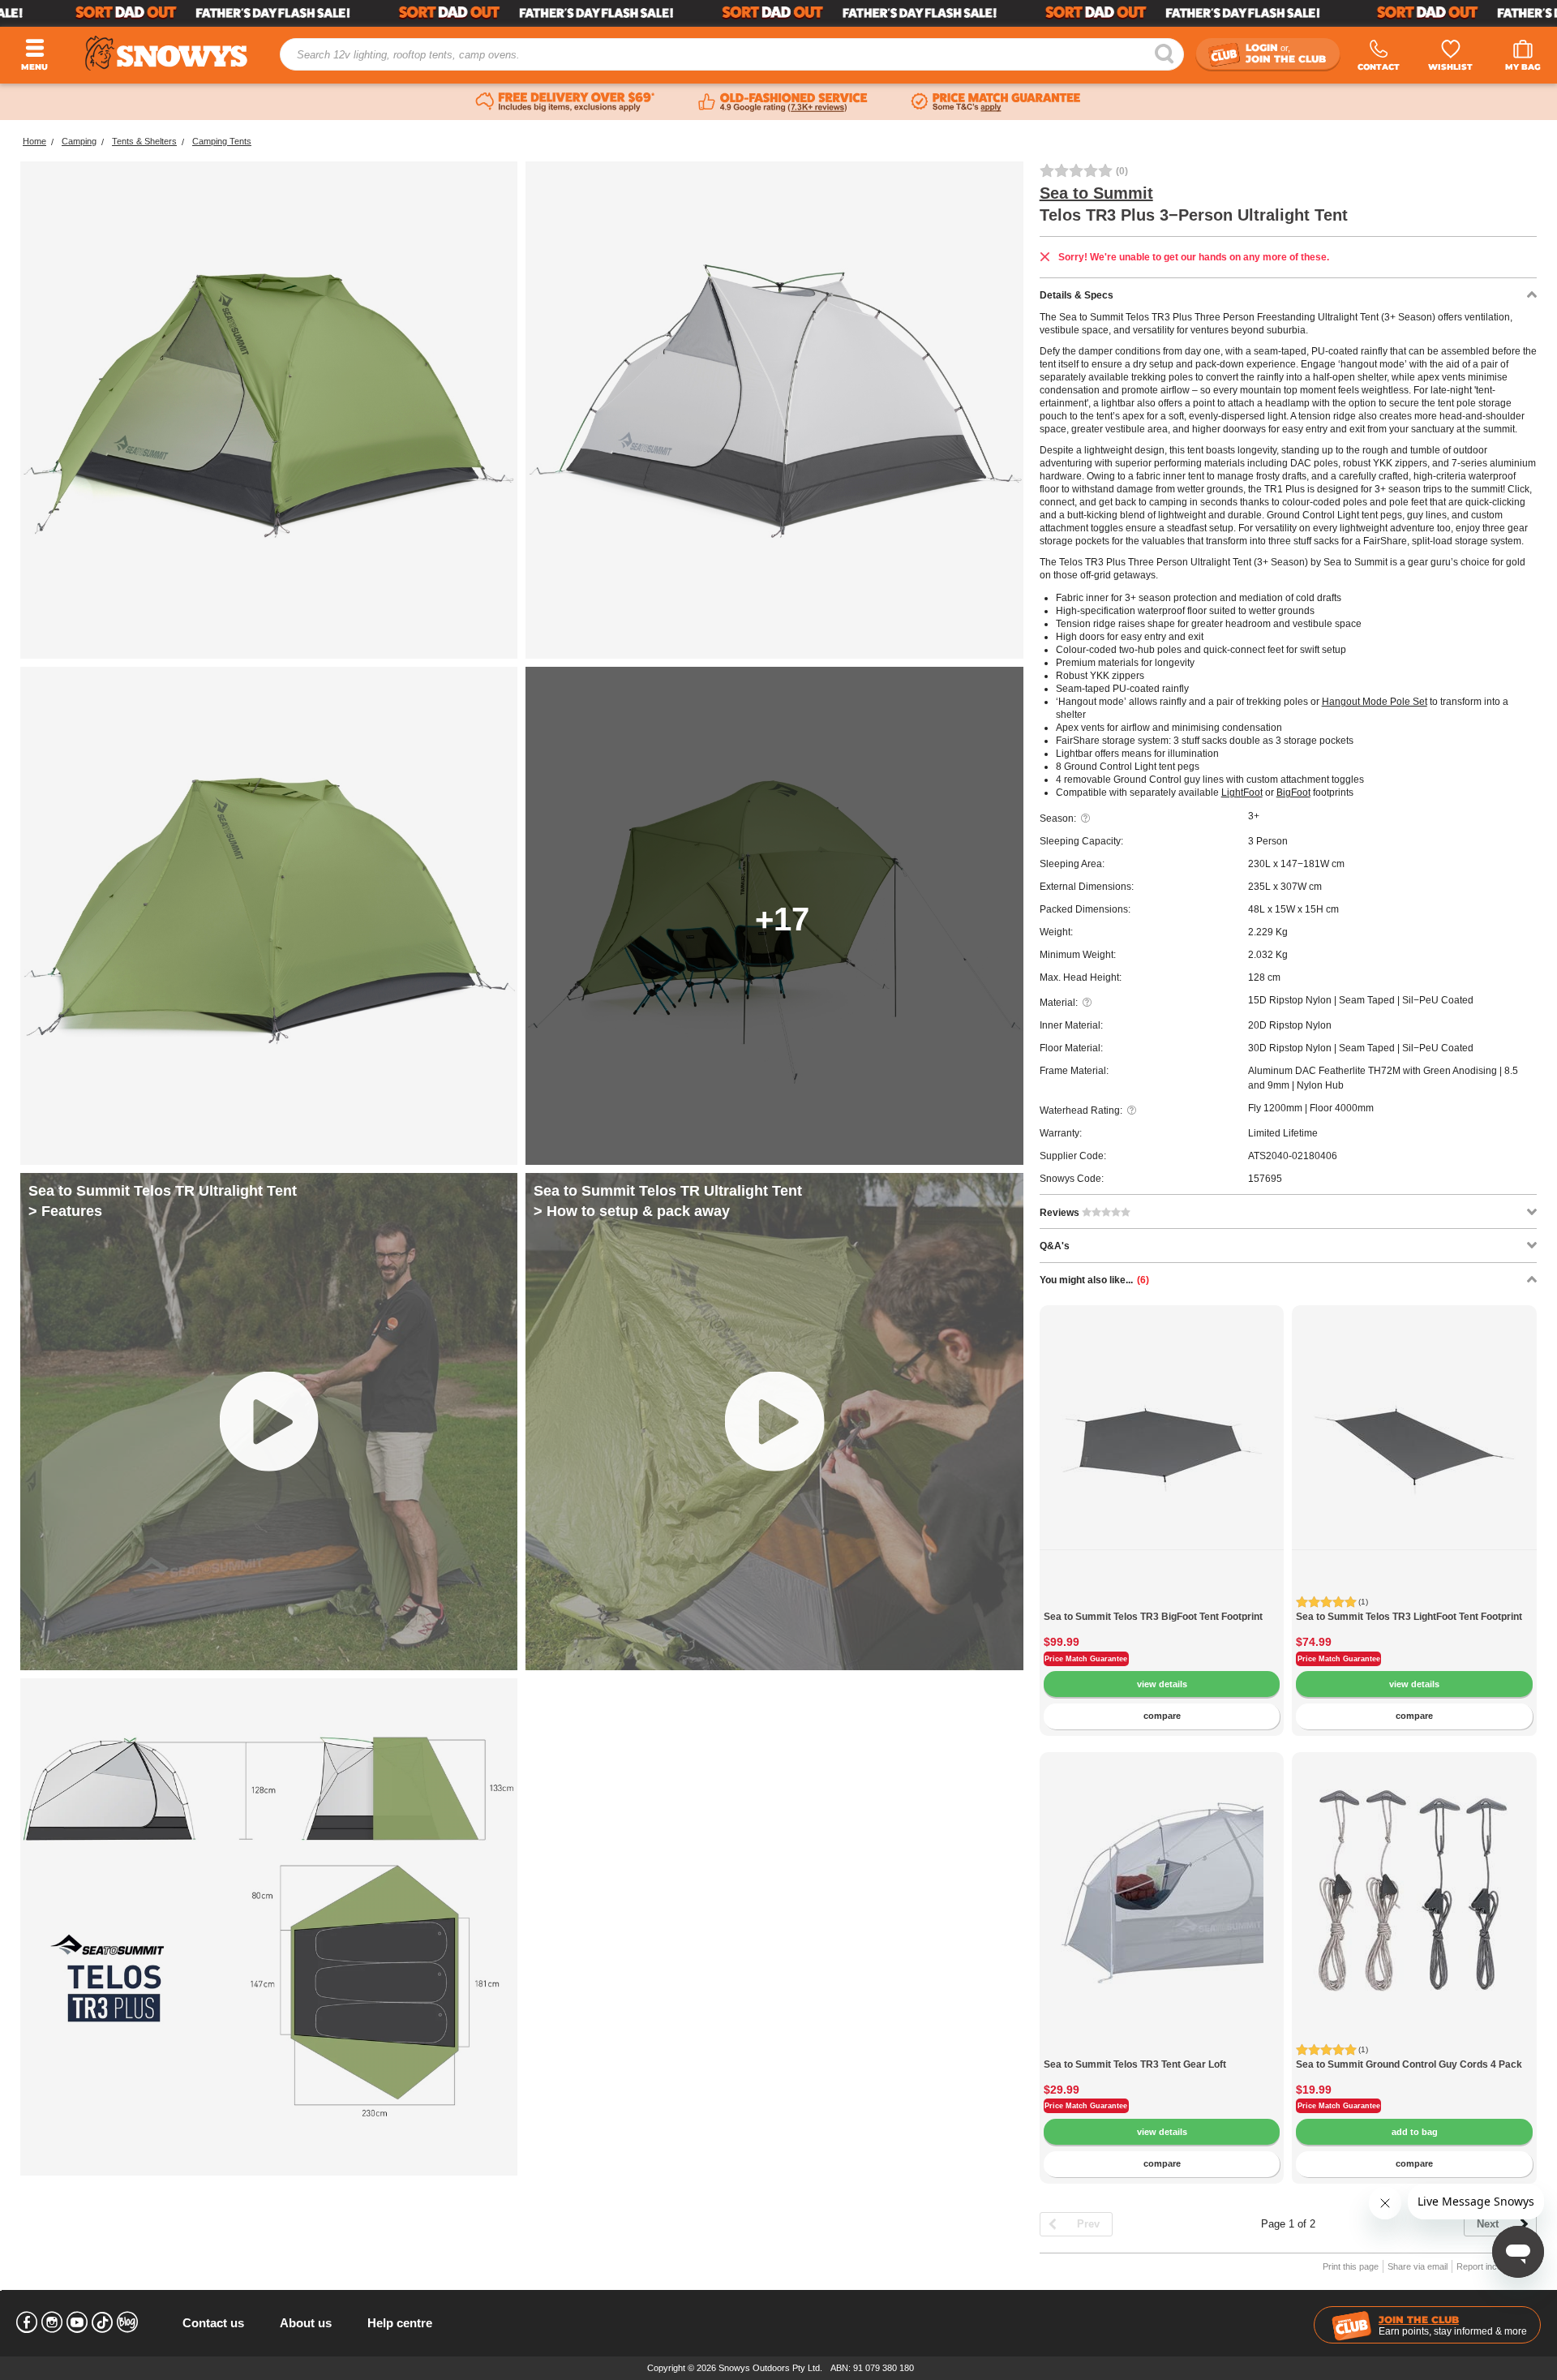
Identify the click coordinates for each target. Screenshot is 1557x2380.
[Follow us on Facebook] (27, 2322)
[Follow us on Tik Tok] (102, 2322)
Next (1488, 2224)
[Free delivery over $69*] (565, 102)
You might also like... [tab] (1094, 1280)
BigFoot (1293, 793)
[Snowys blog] (127, 2322)
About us (306, 2323)
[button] (1064, 1456)
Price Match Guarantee (1086, 1659)
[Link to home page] (166, 53)
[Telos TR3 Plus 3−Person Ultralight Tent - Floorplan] (269, 1927)
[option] (1162, 1428)
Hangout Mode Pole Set (1375, 702)
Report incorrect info (1497, 2266)
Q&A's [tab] (1055, 1246)
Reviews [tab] (1061, 1213)
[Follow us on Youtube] (77, 2322)
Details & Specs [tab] (1077, 295)
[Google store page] (783, 102)
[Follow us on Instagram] (52, 2322)
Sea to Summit (1096, 193)
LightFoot (1242, 793)
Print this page (1351, 2266)
